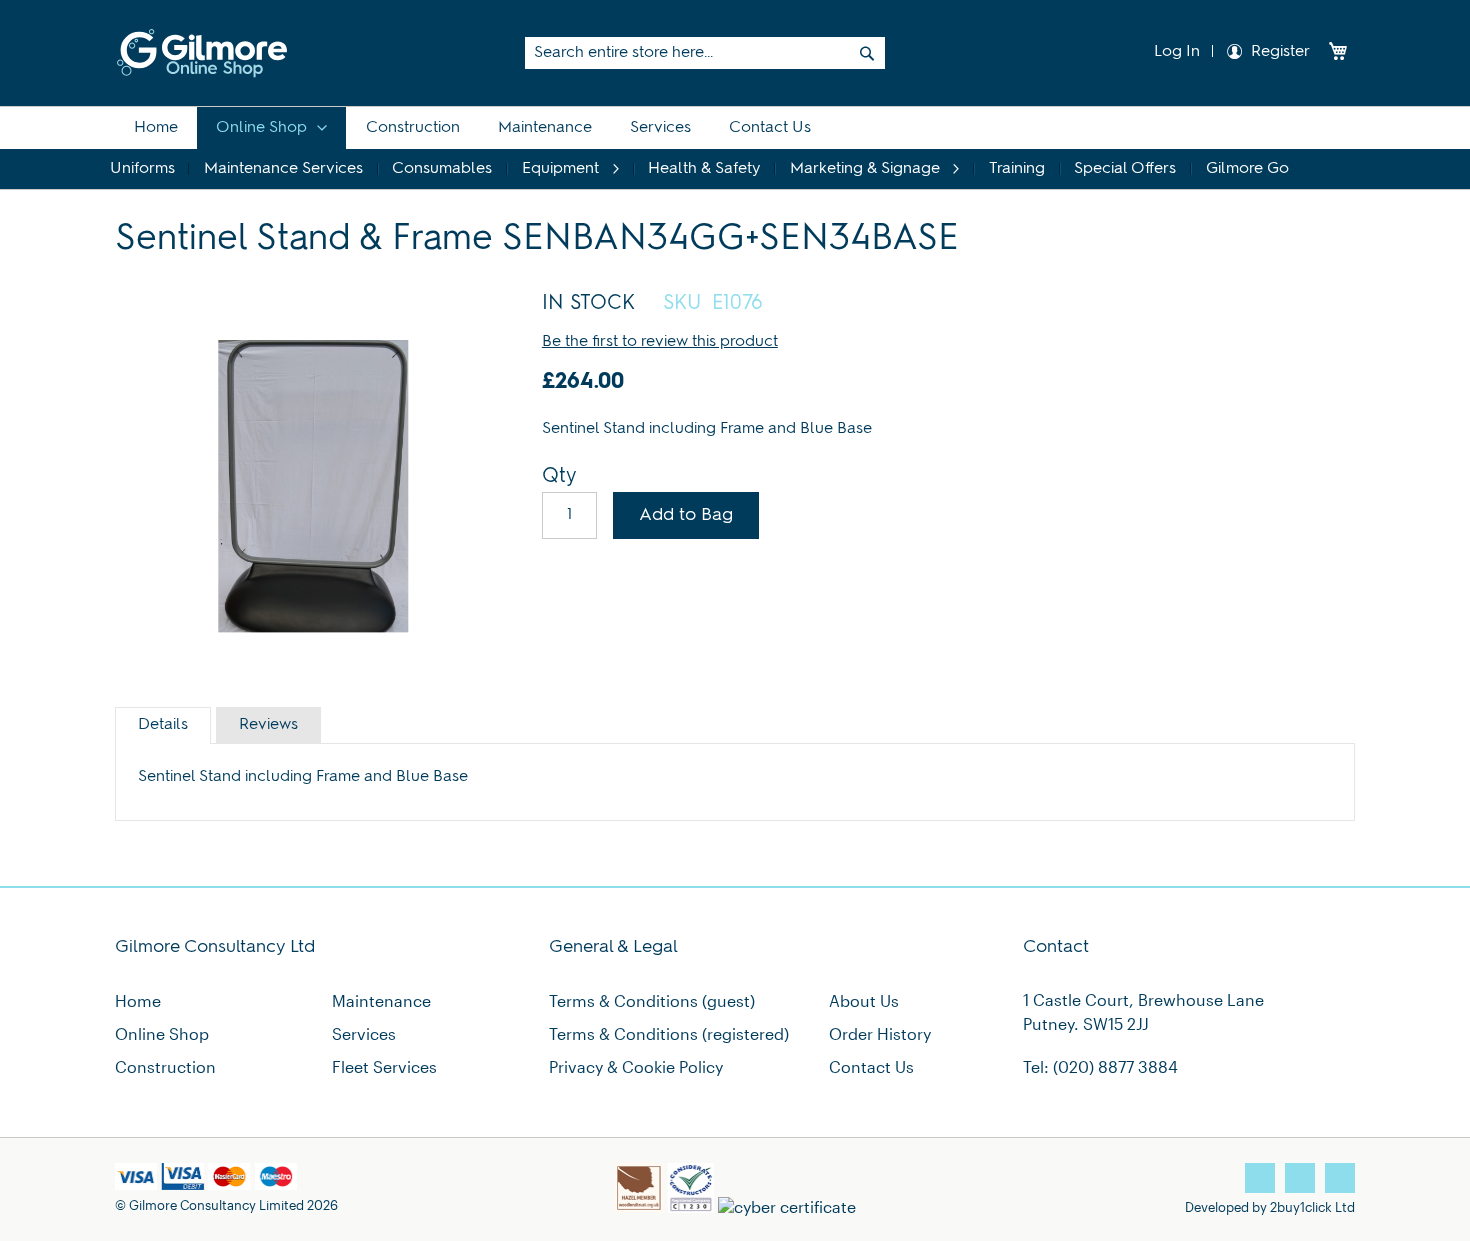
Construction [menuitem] (413, 128)
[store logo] (202, 53)
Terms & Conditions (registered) (669, 1033)
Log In (1175, 52)
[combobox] (705, 53)
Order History (880, 1033)
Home (138, 1000)
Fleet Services (384, 1066)
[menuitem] (156, 128)
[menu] (735, 148)
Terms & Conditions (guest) (652, 1000)
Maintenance (381, 1000)
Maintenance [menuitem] (545, 128)
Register (1280, 52)
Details (163, 725)
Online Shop (162, 1033)
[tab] (163, 725)
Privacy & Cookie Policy (636, 1066)
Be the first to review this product (660, 342)
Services (364, 1033)
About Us (864, 1000)
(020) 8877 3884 (1115, 1066)
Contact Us (871, 1066)
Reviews (268, 725)
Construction (165, 1066)
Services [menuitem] (660, 128)
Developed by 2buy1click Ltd (1270, 1206)
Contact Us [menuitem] (770, 128)
